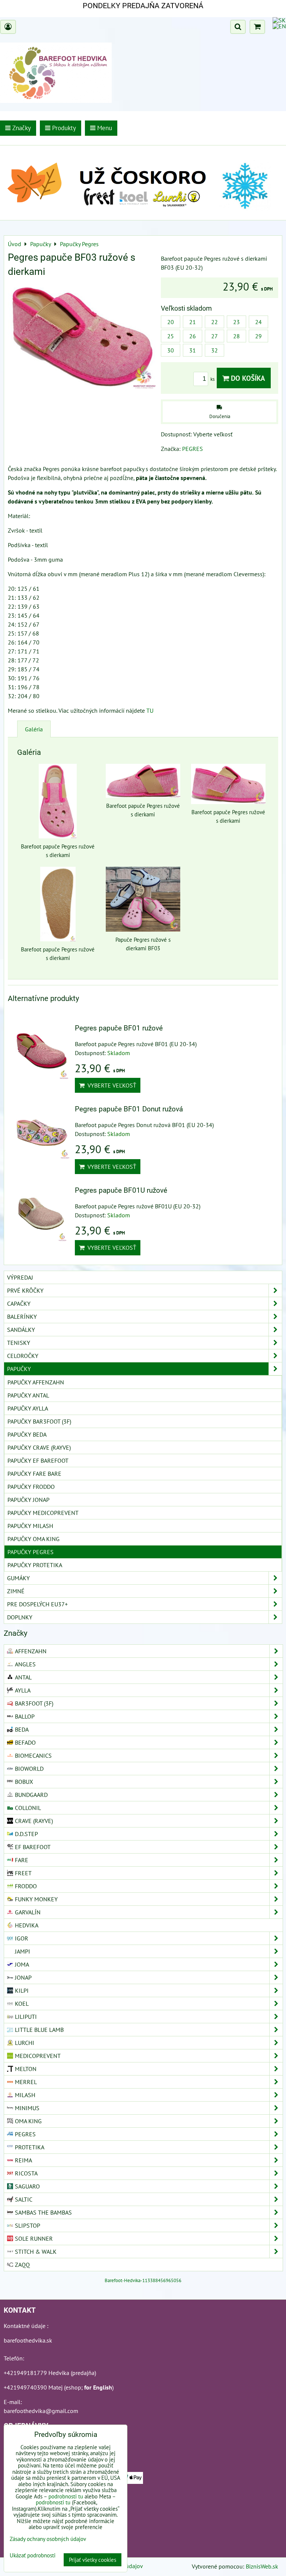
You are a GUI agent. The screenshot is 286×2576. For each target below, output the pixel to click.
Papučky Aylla (28, 1408)
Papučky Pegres (31, 1552)
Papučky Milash (30, 1526)
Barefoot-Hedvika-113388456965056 (143, 2280)
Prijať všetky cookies (93, 2560)
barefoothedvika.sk (28, 2340)
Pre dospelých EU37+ (37, 1604)
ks (213, 379)
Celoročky (23, 1356)
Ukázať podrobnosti (33, 2556)
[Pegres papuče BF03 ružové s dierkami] (82, 338)
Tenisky (19, 1343)
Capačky (19, 1303)
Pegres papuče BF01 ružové (119, 1028)
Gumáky (18, 1578)
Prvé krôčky (25, 1290)
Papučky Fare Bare (34, 1474)
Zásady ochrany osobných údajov (48, 2539)
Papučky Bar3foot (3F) (39, 1421)
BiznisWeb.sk (262, 2566)
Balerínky (22, 1317)
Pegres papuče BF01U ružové (121, 1190)
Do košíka (247, 378)
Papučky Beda (27, 1434)
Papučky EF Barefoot (38, 1460)
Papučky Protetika (35, 1565)
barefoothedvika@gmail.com (41, 2411)
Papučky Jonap (28, 1500)
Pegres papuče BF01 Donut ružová (129, 1109)
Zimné (16, 1591)
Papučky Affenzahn (36, 1382)
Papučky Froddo (31, 1487)
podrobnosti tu (66, 2496)
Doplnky (20, 1617)
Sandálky (21, 1330)
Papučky (19, 1369)
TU (150, 710)
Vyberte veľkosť (110, 1085)
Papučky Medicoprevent (43, 1513)
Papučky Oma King (34, 1539)
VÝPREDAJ (20, 1277)
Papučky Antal (28, 1395)
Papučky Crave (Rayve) (39, 1447)
